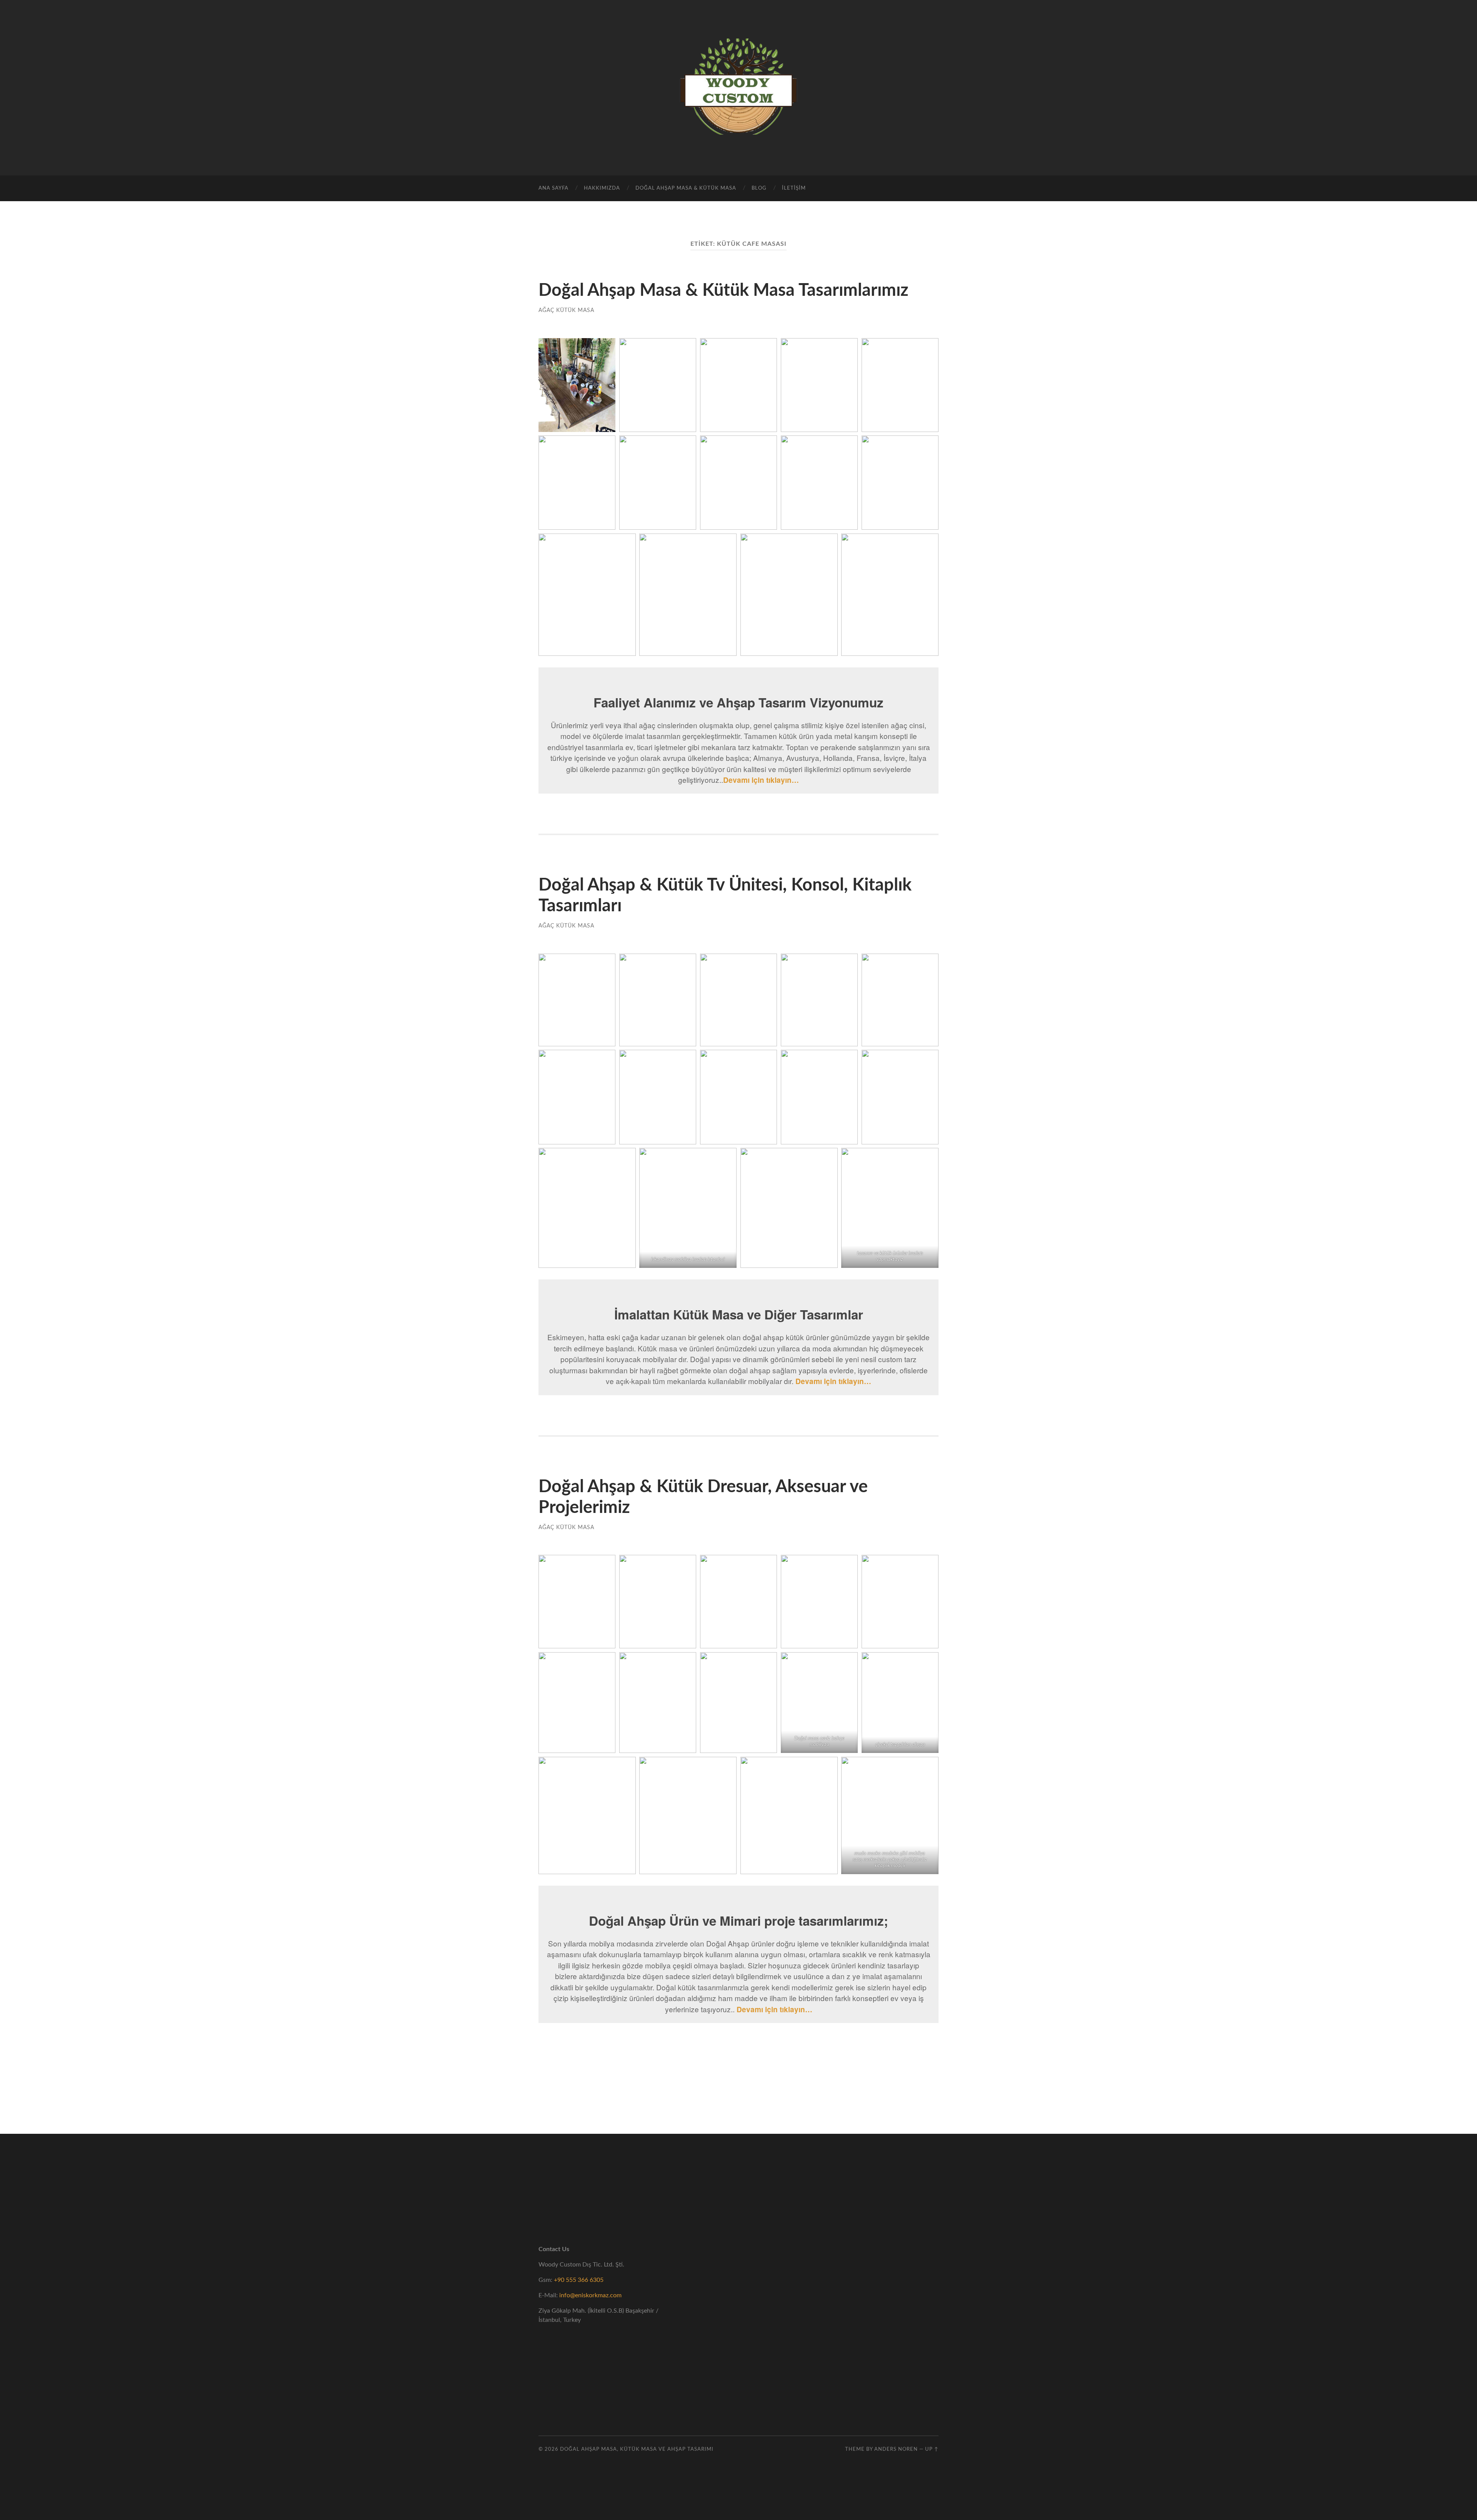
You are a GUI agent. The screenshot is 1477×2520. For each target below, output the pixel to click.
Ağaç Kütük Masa (566, 310)
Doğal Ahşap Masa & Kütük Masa (686, 188)
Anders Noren (896, 2449)
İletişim (794, 188)
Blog (759, 188)
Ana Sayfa (553, 188)
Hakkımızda (602, 188)
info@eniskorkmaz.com (590, 2295)
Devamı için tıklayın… (774, 2009)
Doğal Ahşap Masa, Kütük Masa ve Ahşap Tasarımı (637, 2449)
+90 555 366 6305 (579, 2280)
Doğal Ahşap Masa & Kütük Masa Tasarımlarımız (723, 291)
